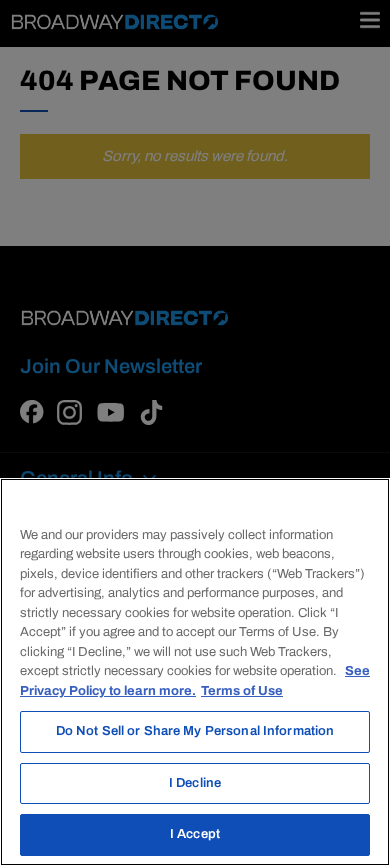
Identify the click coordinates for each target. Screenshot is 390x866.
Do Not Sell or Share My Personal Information (195, 731)
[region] (195, 672)
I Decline (195, 783)
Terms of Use (242, 691)
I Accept (195, 834)
